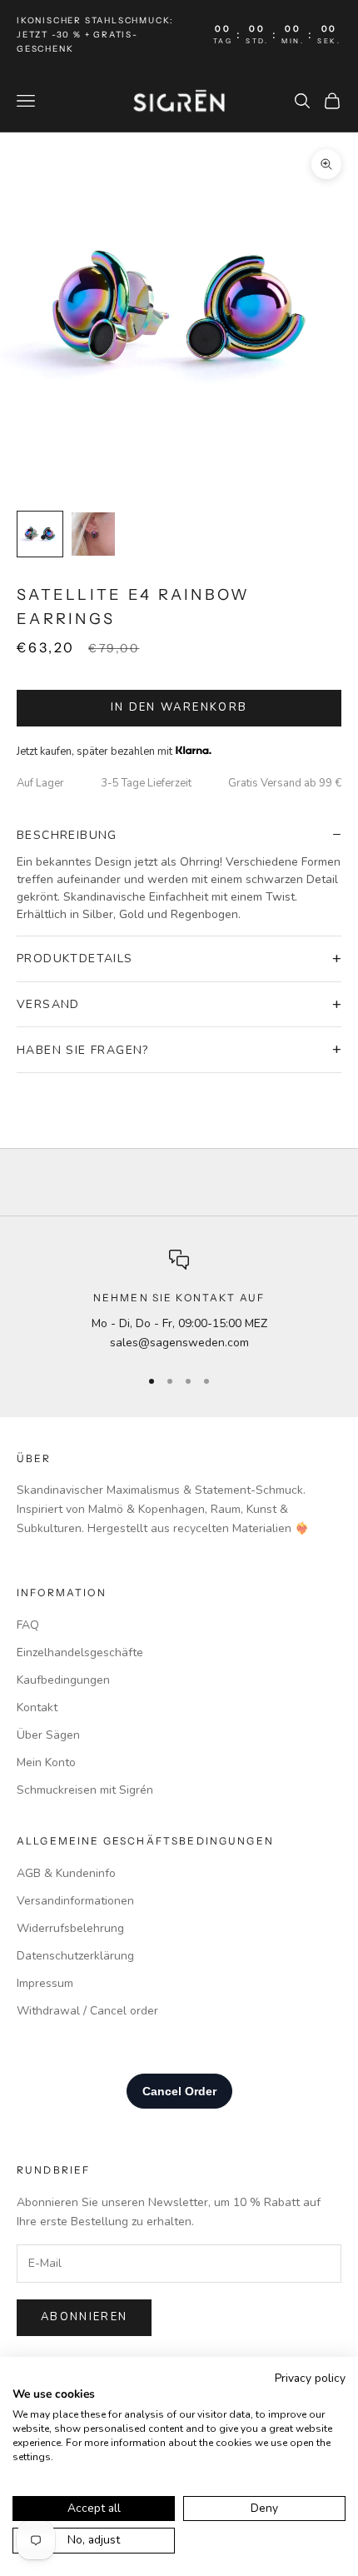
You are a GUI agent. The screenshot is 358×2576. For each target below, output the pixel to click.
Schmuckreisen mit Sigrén (85, 1790)
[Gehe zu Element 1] (40, 534)
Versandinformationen (75, 1901)
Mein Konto (46, 1762)
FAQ (28, 1625)
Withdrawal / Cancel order (87, 2011)
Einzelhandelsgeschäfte (80, 1652)
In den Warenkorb (179, 707)
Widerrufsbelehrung (70, 1928)
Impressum (45, 1983)
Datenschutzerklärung (75, 1956)
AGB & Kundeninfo (66, 1873)
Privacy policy (310, 2378)
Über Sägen (48, 1735)
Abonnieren (84, 2317)
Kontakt (37, 1707)
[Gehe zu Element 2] (93, 534)
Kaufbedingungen (63, 1680)
